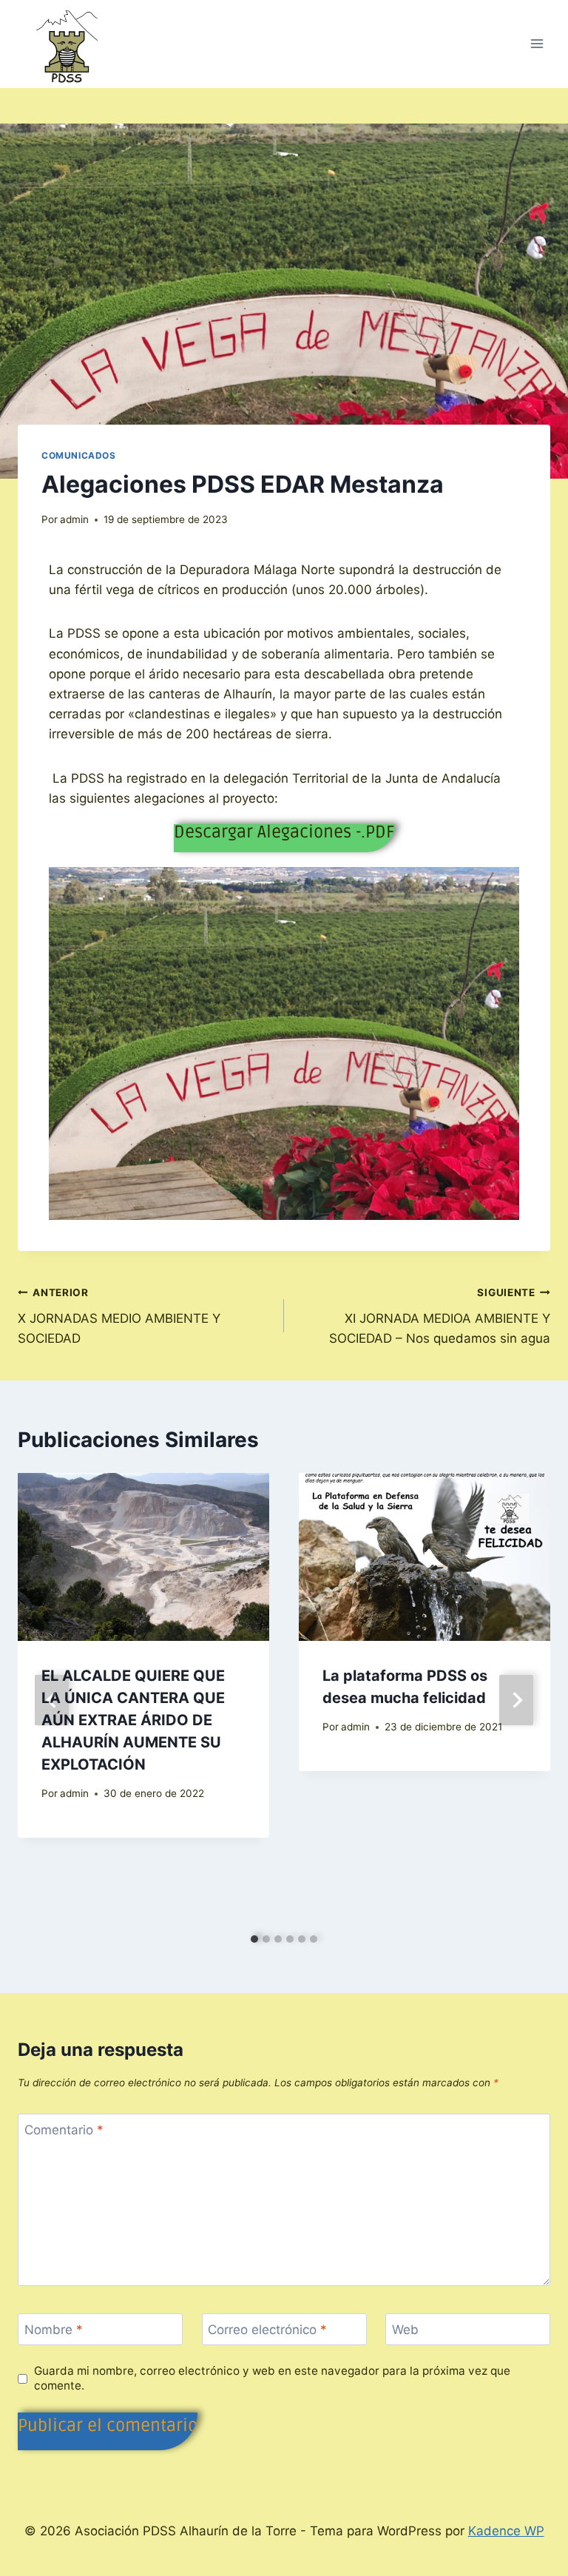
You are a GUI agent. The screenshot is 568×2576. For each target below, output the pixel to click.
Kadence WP (506, 2531)
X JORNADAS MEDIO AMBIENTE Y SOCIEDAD (119, 1316)
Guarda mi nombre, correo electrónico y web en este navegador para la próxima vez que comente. (272, 2378)
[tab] (254, 1939)
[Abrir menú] (537, 44)
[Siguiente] (516, 1700)
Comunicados (79, 455)
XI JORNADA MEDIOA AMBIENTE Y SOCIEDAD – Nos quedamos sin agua (440, 1316)
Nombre (54, 2330)
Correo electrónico (267, 2330)
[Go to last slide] (52, 1700)
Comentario (64, 2130)
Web (405, 2330)
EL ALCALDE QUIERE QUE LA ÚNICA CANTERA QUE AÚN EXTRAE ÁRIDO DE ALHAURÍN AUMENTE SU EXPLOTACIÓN (133, 1720)
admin (74, 519)
